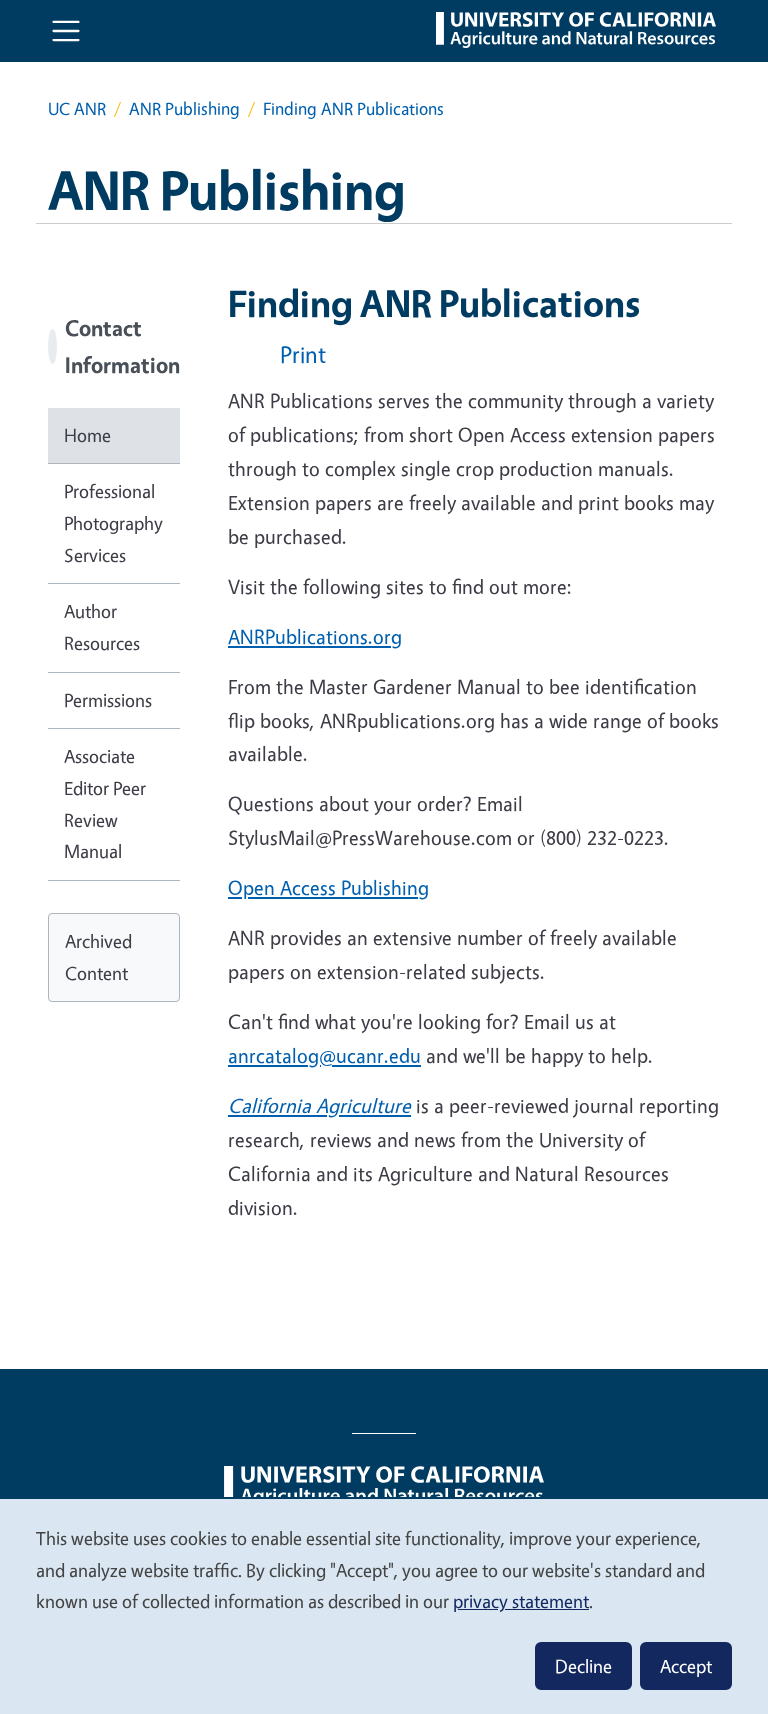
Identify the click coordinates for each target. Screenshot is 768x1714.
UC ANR (77, 108)
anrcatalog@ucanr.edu (324, 1055)
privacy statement (521, 1601)
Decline (583, 1666)
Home (87, 435)
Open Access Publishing (328, 887)
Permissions (108, 700)
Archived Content (98, 957)
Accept (686, 1666)
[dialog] (384, 1605)
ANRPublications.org (315, 636)
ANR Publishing (184, 108)
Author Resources (102, 627)
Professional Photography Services (113, 522)
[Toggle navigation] (66, 31)
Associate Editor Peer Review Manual (105, 803)
